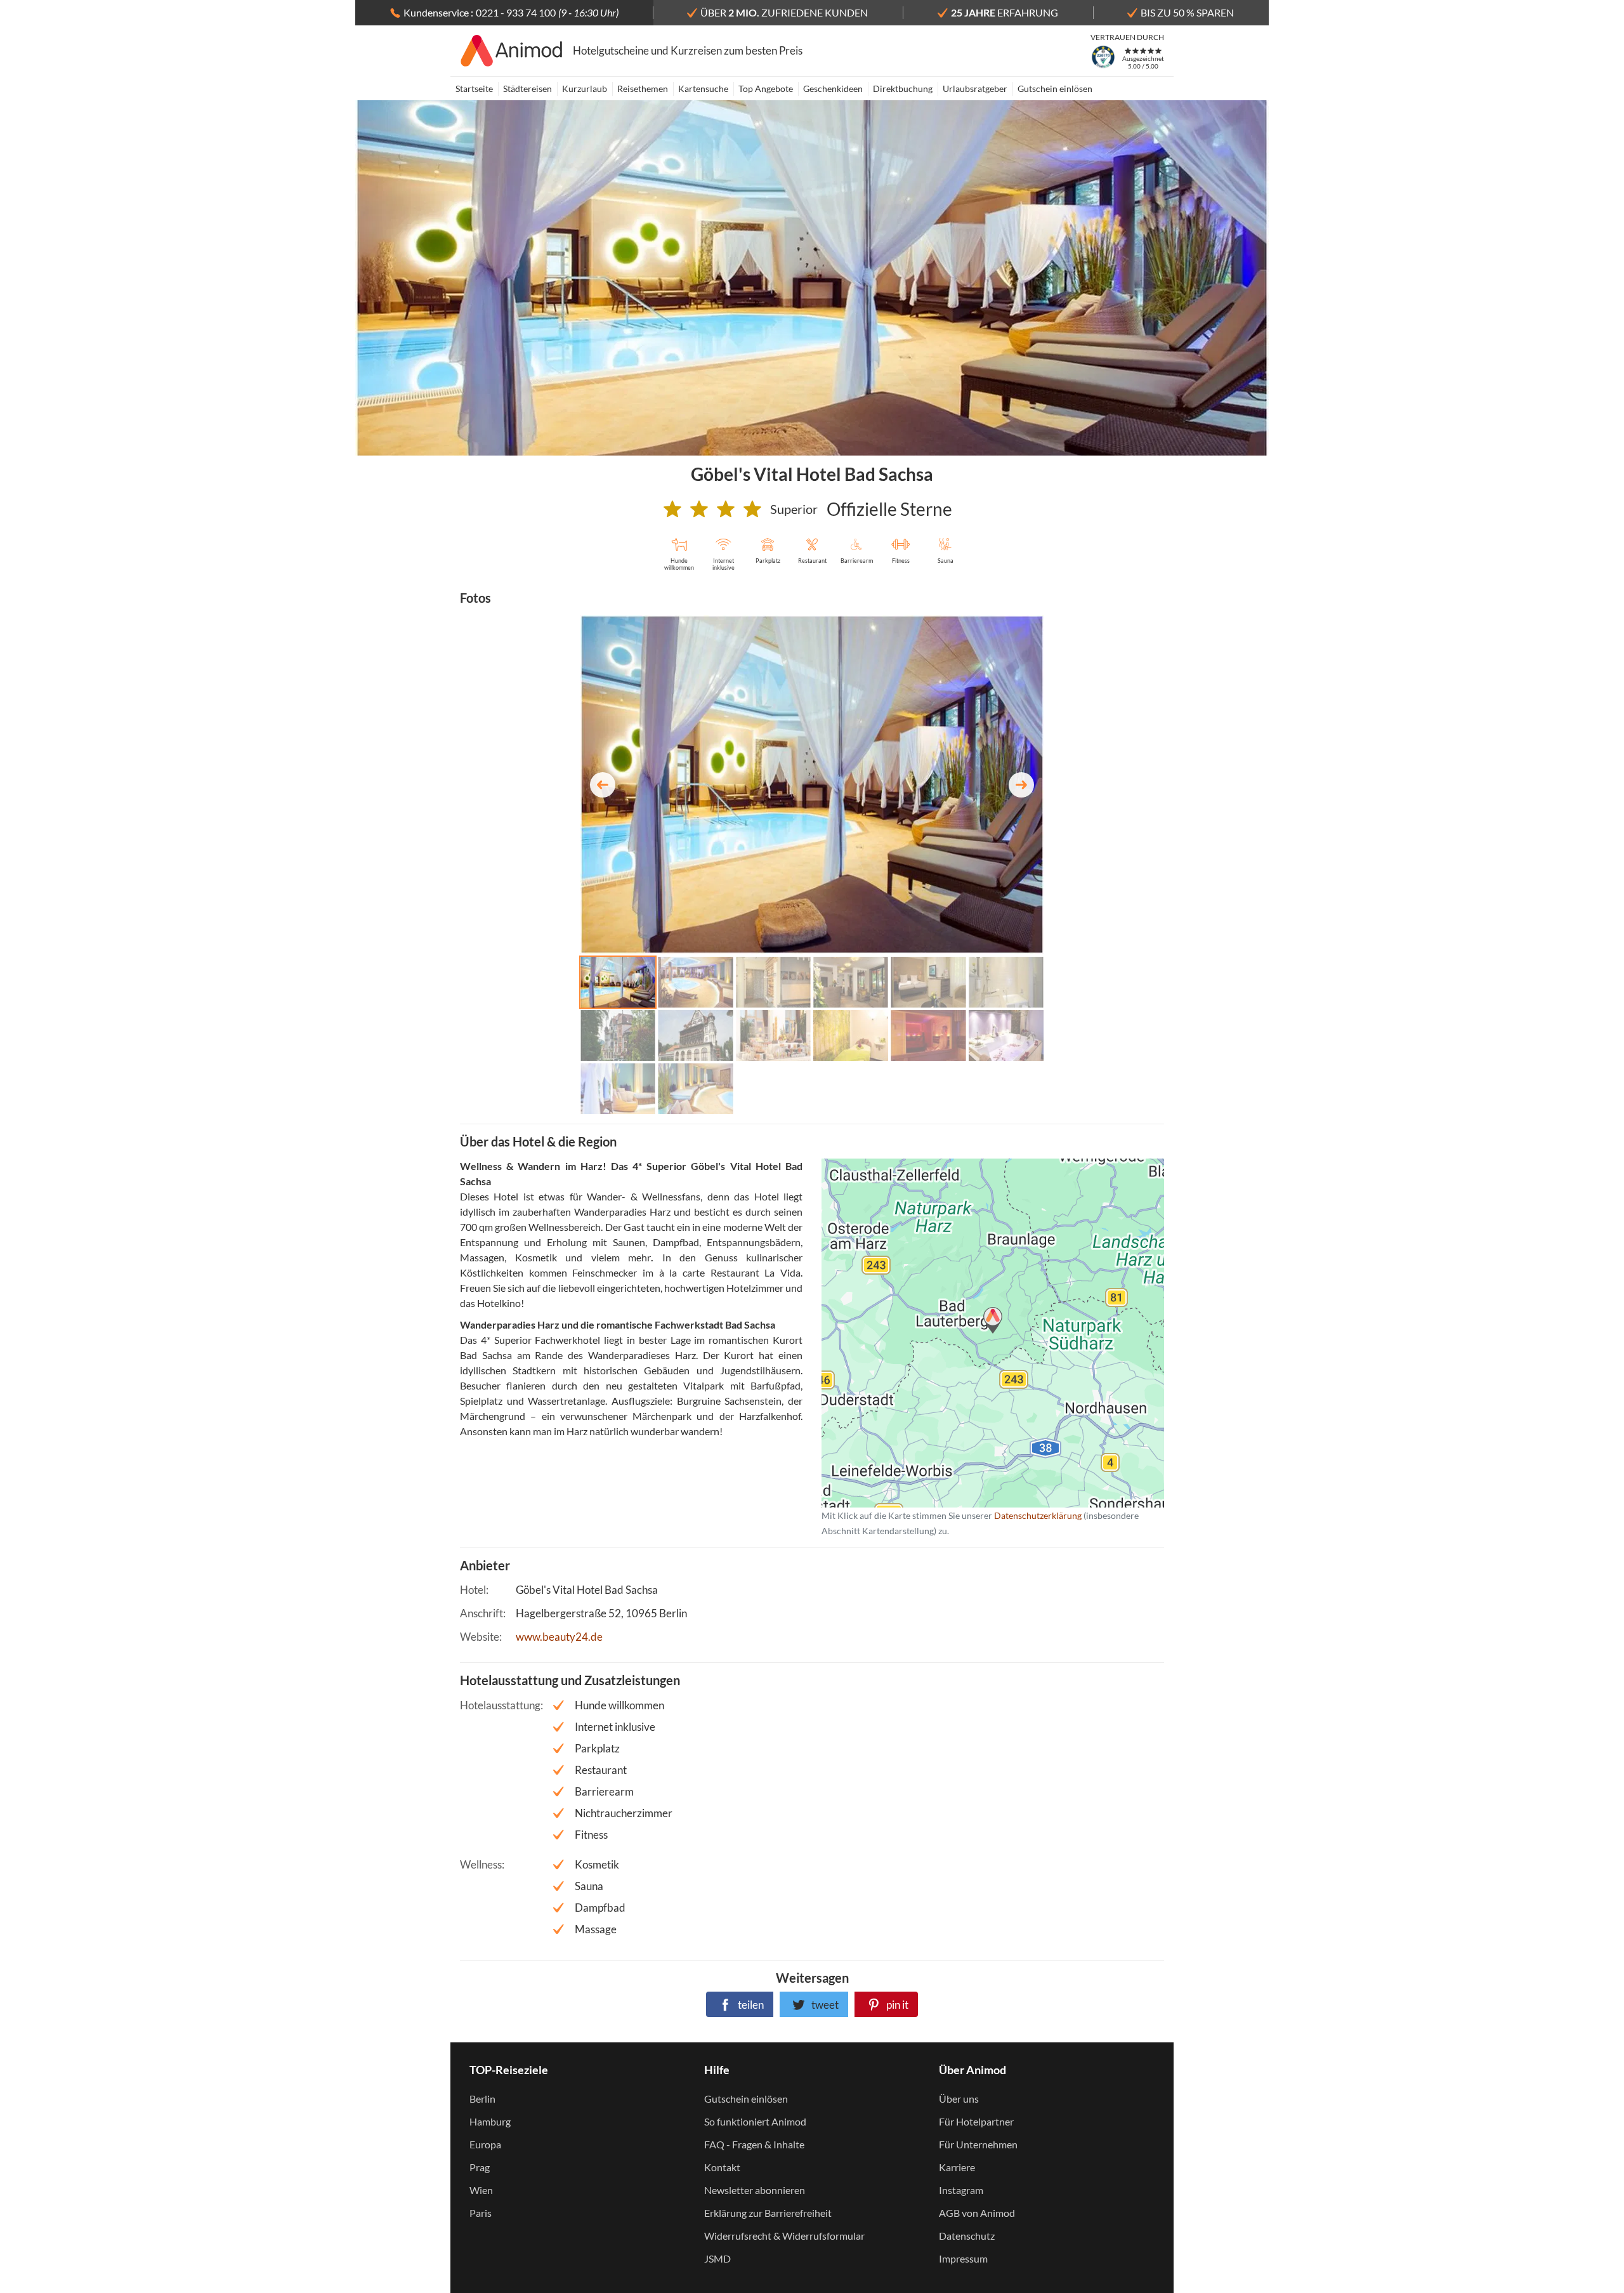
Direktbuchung (903, 89)
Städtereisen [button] (527, 89)
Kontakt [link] (722, 2167)
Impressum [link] (963, 2258)
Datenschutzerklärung (972, 1333)
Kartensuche (703, 89)
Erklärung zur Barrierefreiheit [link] (768, 2213)
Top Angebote (766, 89)
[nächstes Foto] (1021, 785)
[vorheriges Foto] (603, 785)
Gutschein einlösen (1055, 89)
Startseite (474, 89)
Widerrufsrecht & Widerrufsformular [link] (784, 2236)
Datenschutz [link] (967, 2236)
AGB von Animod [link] (977, 2213)
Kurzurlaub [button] (585, 89)
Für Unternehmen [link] (978, 2144)
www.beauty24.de (559, 1637)
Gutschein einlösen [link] (746, 2099)
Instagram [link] (961, 2190)
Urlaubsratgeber (975, 89)
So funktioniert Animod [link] (755, 2121)
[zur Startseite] (512, 51)
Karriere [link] (957, 2167)
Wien (481, 2190)
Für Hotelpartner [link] (976, 2121)
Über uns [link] (959, 2099)
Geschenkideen (833, 89)
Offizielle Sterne (889, 509)
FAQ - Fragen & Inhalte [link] (754, 2144)
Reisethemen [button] (643, 89)
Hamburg (490, 2121)
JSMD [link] (717, 2258)
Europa (485, 2144)
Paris (481, 2213)
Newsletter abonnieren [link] (755, 2190)
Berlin (482, 2099)
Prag (480, 2167)
